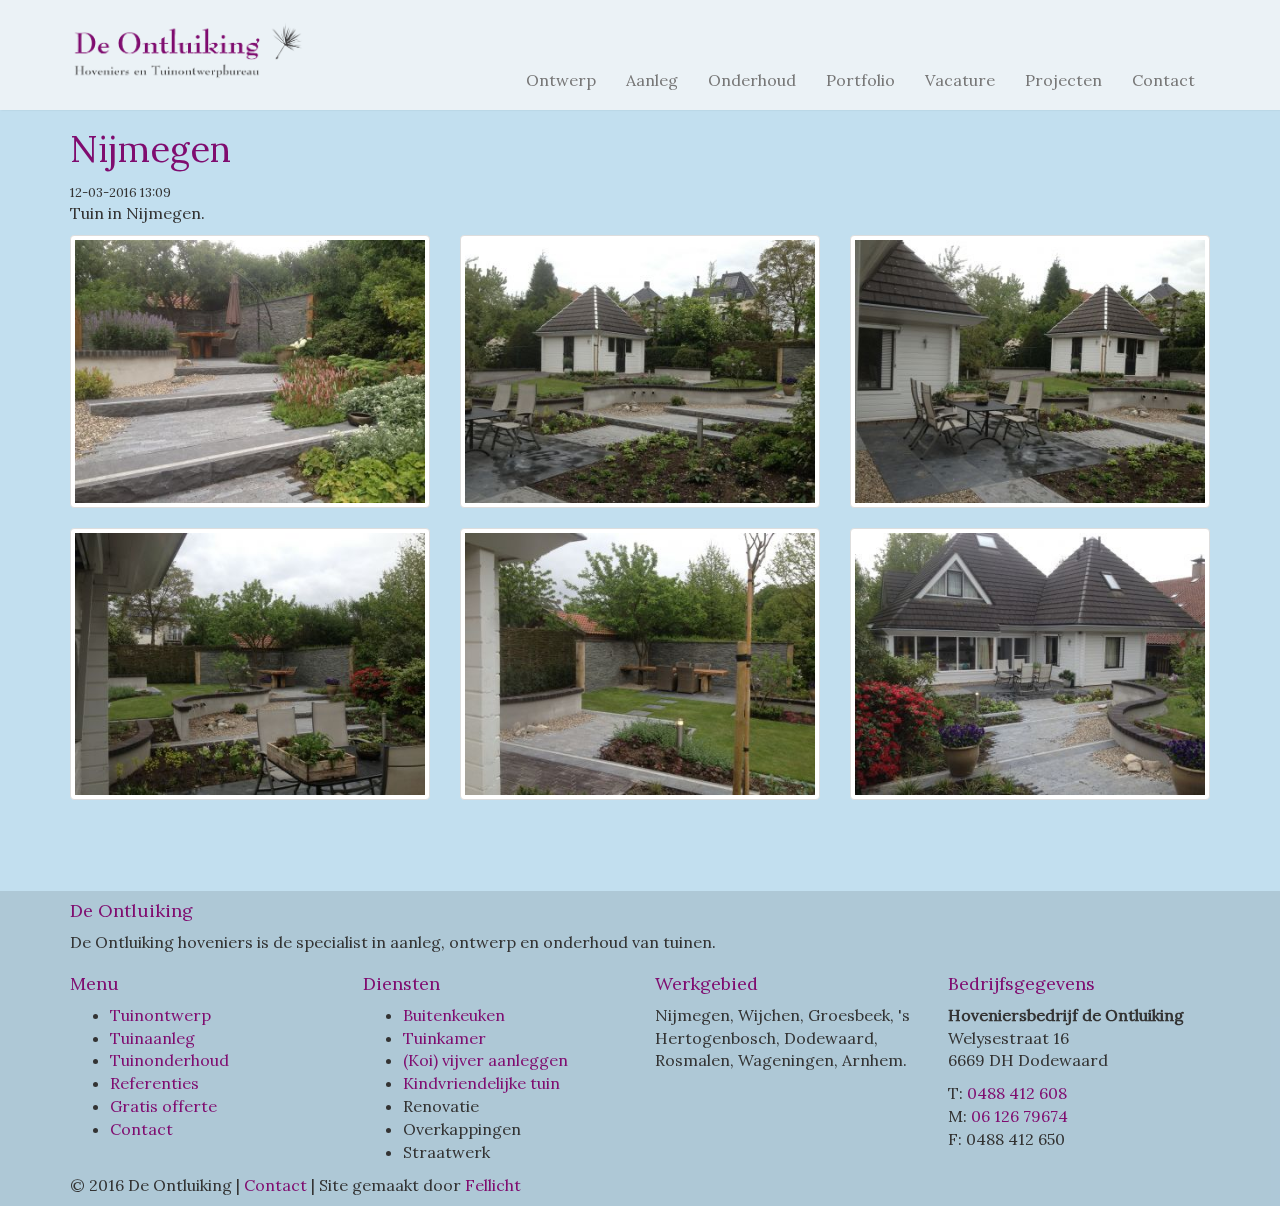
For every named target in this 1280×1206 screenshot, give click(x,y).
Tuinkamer (444, 1038)
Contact (1163, 80)
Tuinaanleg (152, 1038)
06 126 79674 (1019, 1116)
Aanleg (652, 80)
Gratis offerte (163, 1106)
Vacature (960, 80)
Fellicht (493, 1185)
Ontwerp (561, 80)
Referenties (154, 1083)
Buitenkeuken (454, 1015)
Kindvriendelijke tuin (481, 1083)
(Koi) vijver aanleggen (485, 1060)
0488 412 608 (1017, 1093)
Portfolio (860, 80)
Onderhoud (752, 80)
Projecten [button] (1063, 80)
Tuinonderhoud (169, 1060)
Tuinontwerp (160, 1015)
